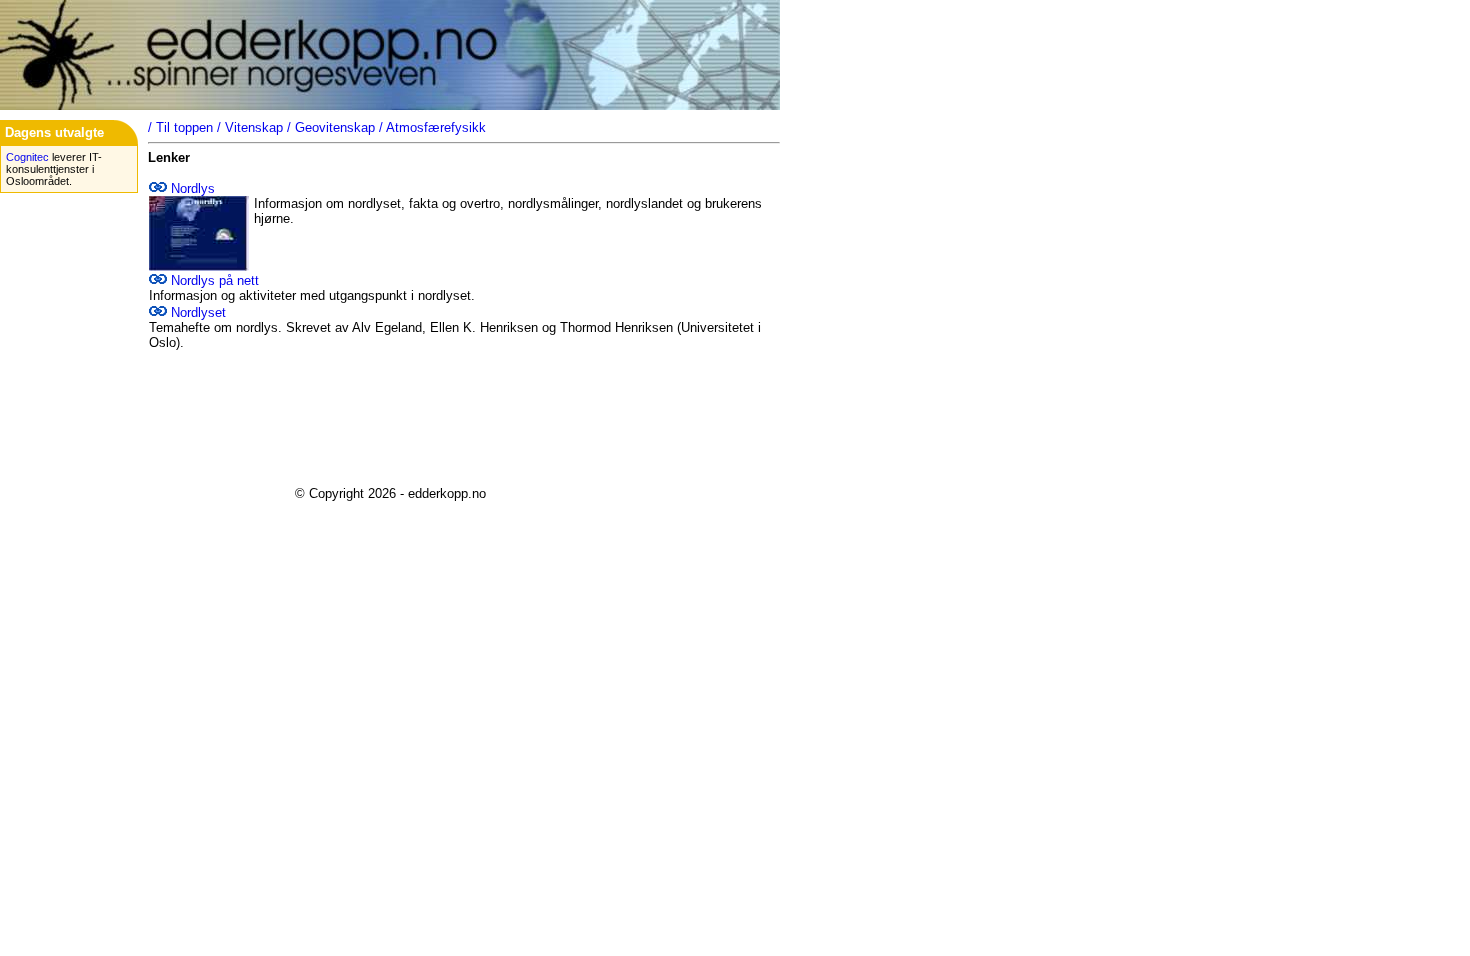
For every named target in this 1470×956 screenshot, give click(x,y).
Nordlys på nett (215, 280)
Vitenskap (254, 127)
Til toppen (184, 127)
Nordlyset (198, 312)
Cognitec (27, 157)
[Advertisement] (390, 426)
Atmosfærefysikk (436, 127)
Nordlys (193, 188)
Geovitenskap (335, 127)
